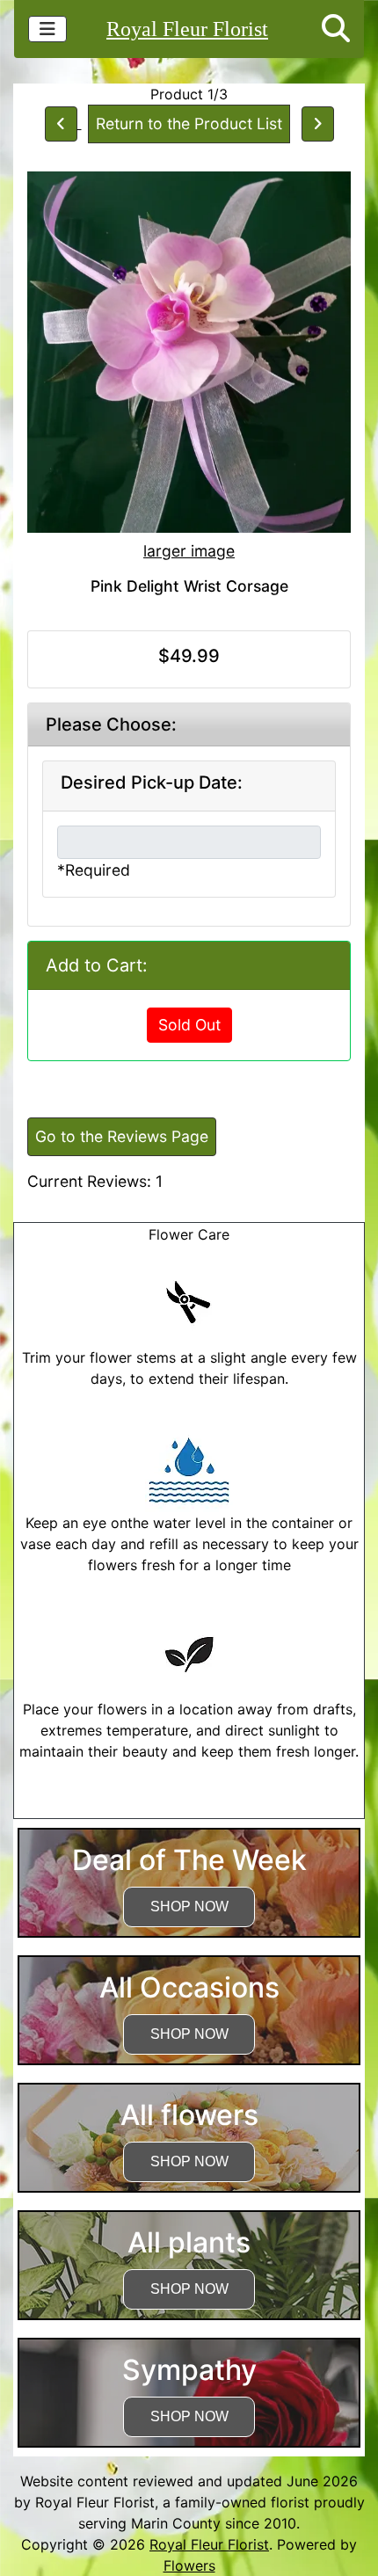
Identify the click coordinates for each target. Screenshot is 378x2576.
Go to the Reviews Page (122, 1136)
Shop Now (189, 1907)
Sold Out (189, 1025)
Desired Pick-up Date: (152, 782)
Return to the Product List (189, 124)
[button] (336, 29)
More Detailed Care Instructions (189, 1808)
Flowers (189, 2565)
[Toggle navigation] (47, 29)
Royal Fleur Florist (187, 29)
